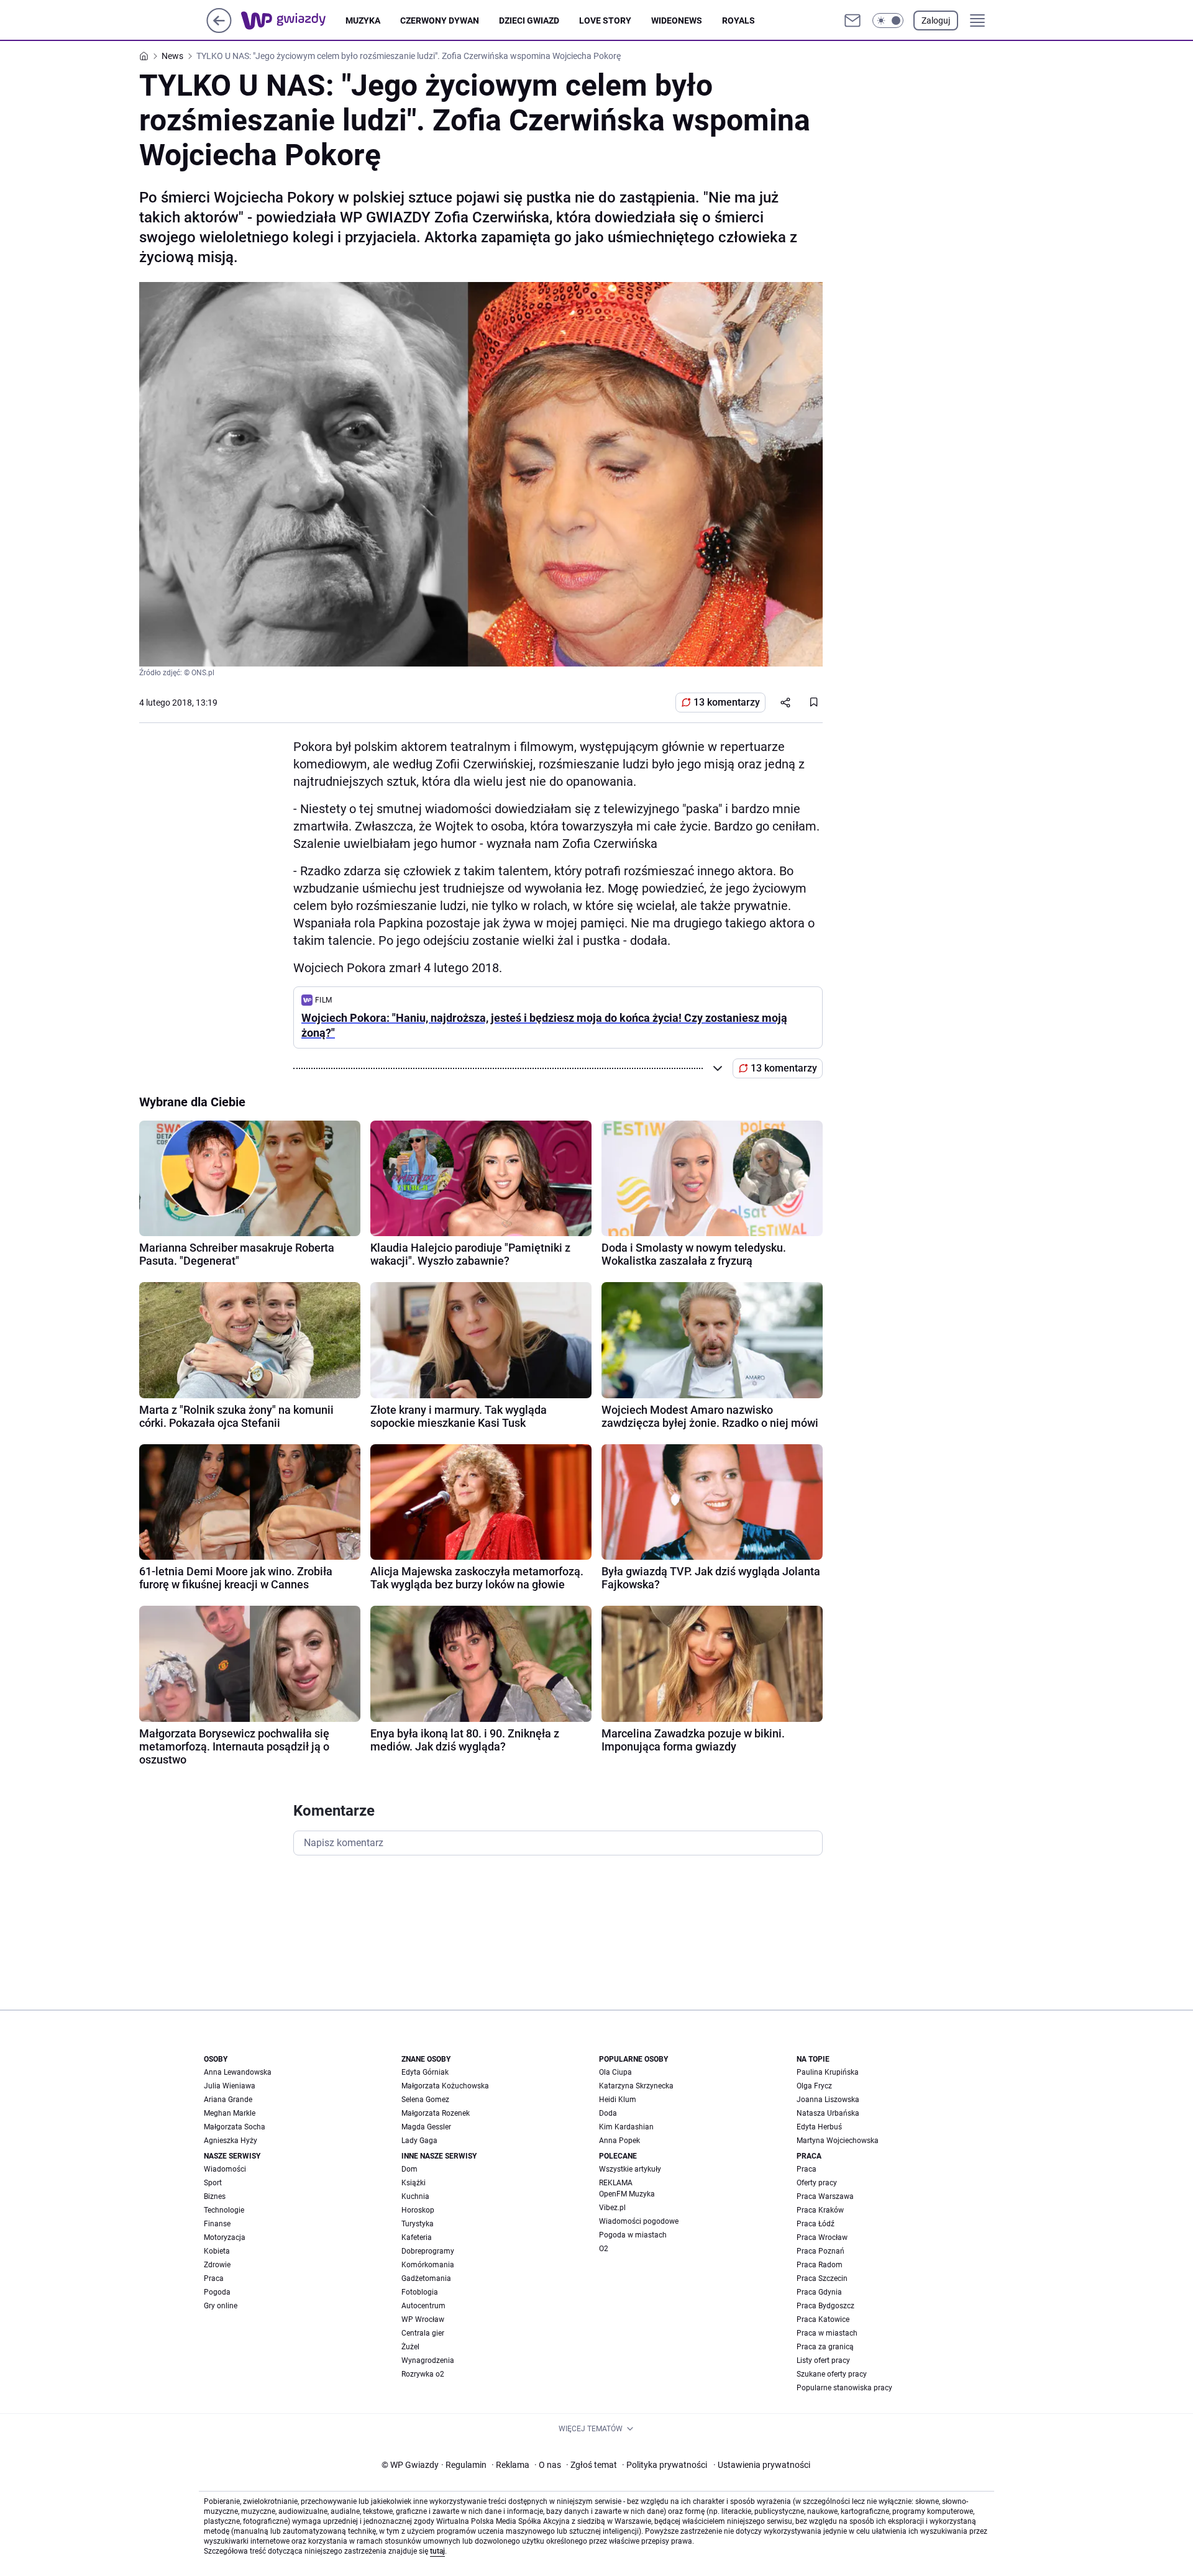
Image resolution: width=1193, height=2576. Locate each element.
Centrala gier (423, 2333)
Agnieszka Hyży (231, 2141)
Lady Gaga (419, 2141)
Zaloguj (936, 20)
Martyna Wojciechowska (838, 2141)
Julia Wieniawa (230, 2086)
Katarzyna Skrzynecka (636, 2086)
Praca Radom (820, 2265)
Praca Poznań (820, 2251)
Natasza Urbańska (828, 2113)
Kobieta (217, 2251)
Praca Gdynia (819, 2292)
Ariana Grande (228, 2100)
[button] (888, 20)
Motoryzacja (225, 2237)
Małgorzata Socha (235, 2127)
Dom (409, 2169)
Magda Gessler (426, 2127)
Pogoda (217, 2292)
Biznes (215, 2196)
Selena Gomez (425, 2100)
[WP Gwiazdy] (293, 20)
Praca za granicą (825, 2347)
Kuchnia (415, 2196)
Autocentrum (423, 2306)
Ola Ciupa (615, 2072)
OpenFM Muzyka (627, 2194)
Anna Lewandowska (238, 2072)
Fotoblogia (420, 2292)
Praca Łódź (816, 2224)
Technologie (224, 2210)
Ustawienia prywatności (762, 2465)
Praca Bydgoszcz (825, 2306)
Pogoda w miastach (633, 2235)
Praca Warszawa (825, 2196)
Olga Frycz (814, 2086)
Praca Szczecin (822, 2278)
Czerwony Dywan (440, 20)
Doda (608, 2113)
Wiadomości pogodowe (639, 2221)
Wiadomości (225, 2169)
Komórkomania (428, 2265)
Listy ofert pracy (823, 2360)
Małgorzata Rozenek (436, 2113)
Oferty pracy (817, 2183)
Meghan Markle (230, 2113)
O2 (604, 2249)
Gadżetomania (426, 2278)
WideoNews (677, 20)
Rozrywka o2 (423, 2374)
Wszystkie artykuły (630, 2169)
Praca (214, 2278)
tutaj (437, 2551)
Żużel (410, 2347)
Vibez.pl (612, 2208)
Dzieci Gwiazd (529, 20)
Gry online (221, 2306)
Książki (414, 2183)
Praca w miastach (827, 2333)
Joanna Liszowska (828, 2100)
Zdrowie (217, 2265)
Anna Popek (619, 2141)
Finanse (217, 2224)
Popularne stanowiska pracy (844, 2388)
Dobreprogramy (428, 2251)
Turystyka (418, 2224)
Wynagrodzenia (428, 2360)
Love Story (605, 20)
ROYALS (738, 20)
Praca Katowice (823, 2319)
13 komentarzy (727, 702)
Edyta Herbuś (819, 2127)
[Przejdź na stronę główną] (219, 30)
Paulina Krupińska (828, 2072)
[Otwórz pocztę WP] (852, 20)
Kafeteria (417, 2237)
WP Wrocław (423, 2319)
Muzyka (363, 20)
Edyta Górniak (425, 2072)
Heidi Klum (618, 2100)
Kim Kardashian (626, 2127)
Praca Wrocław (822, 2237)
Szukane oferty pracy (832, 2374)
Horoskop (418, 2210)
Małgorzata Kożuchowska (445, 2086)
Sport (213, 2183)
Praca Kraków (820, 2210)
